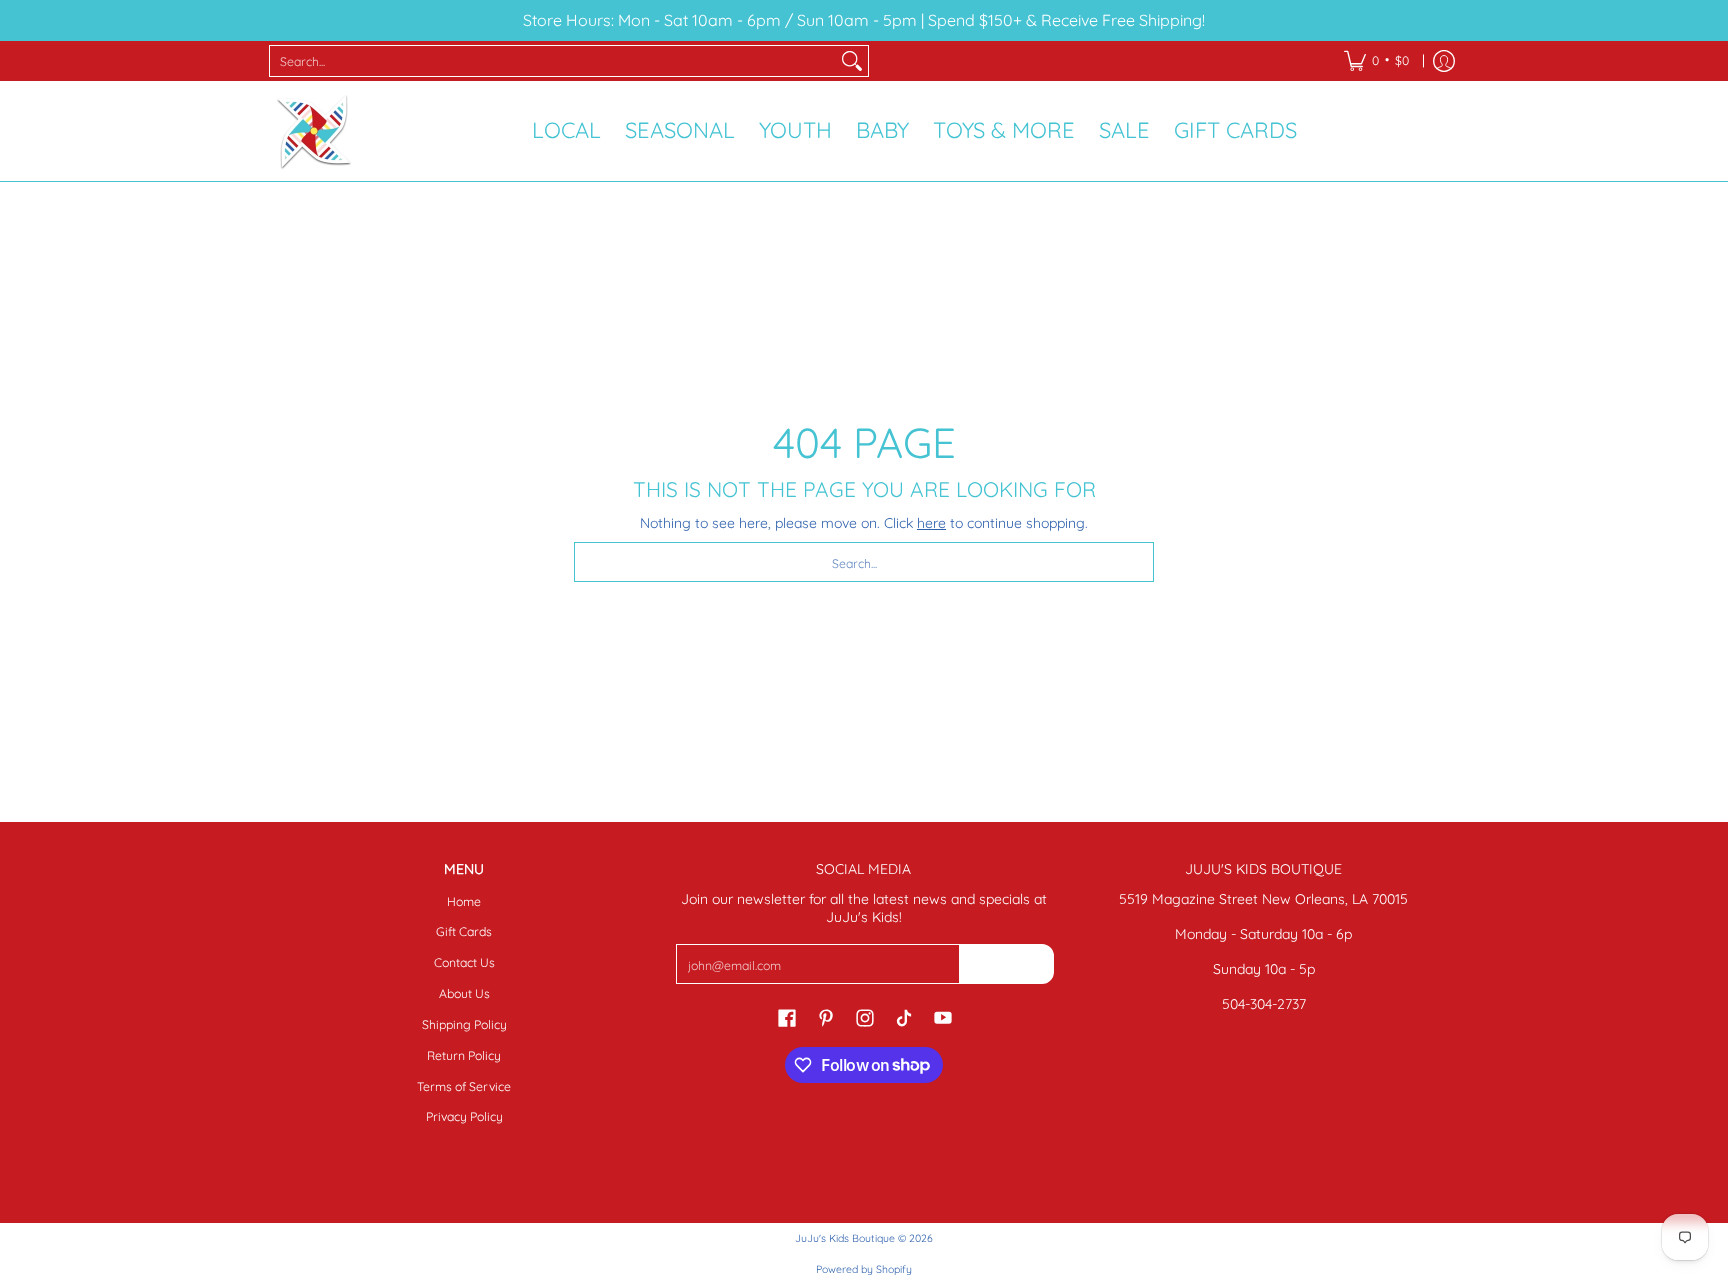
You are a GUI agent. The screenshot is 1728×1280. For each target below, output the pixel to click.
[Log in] (1444, 61)
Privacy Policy (464, 1116)
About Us (464, 993)
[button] (787, 1017)
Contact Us (464, 962)
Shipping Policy (464, 1024)
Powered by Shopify (864, 1269)
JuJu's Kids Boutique (845, 1238)
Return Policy (464, 1055)
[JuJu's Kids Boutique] (314, 131)
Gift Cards (464, 931)
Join (1006, 963)
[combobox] (553, 61)
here (931, 523)
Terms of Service (464, 1086)
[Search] (852, 61)
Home (464, 901)
